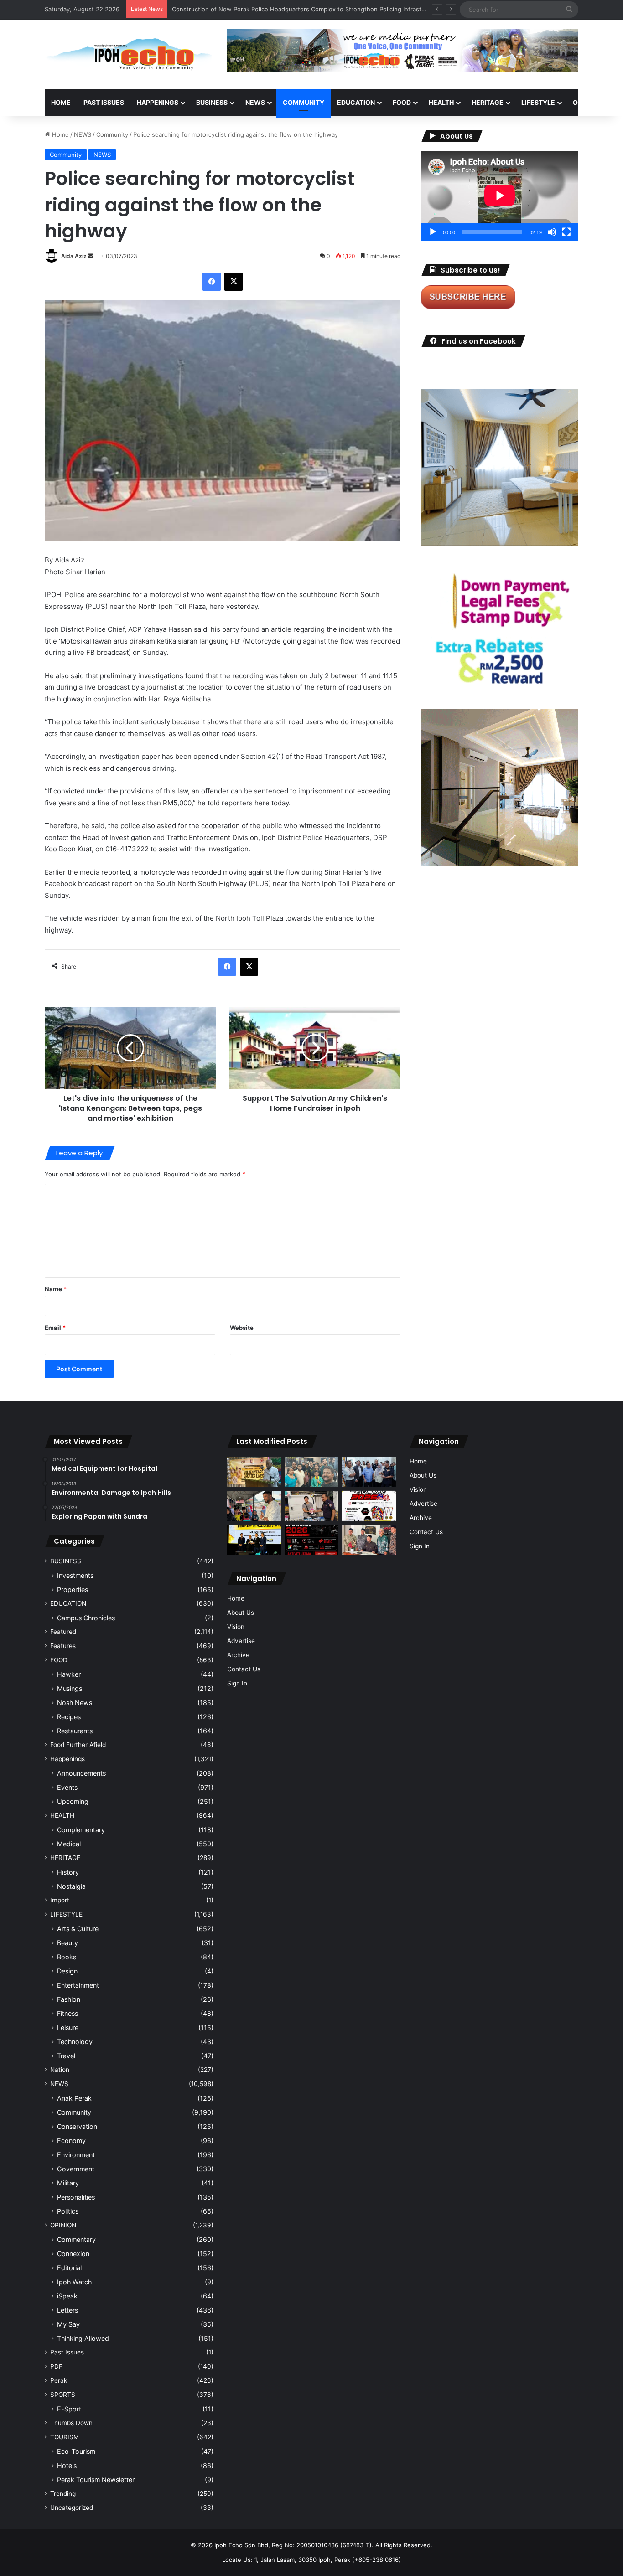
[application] (500, 196)
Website (242, 1328)
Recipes (69, 1717)
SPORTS (63, 2395)
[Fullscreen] (566, 232)
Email (55, 1328)
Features (63, 1646)
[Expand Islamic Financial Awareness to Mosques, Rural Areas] (369, 1540)
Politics (68, 2211)
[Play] (433, 232)
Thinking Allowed (83, 2338)
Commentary (76, 2239)
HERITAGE (488, 102)
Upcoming (73, 1801)
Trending (63, 2494)
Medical (69, 1844)
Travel (66, 2056)
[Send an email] (91, 256)
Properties (73, 1589)
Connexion (73, 2254)
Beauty (67, 1943)
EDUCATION (356, 102)
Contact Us (244, 1669)
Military (68, 2183)
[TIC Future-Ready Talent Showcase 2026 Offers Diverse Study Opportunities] (311, 1540)
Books (67, 1957)
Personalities (76, 2197)
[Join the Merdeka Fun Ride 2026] (369, 1506)
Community (112, 134)
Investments (75, 1575)
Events (67, 1787)
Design (67, 1971)
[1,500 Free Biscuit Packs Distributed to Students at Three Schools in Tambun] (254, 1506)
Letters (67, 2310)
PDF (56, 2366)
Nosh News (75, 1703)
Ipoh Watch (74, 2282)
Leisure (68, 2027)
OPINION (586, 102)
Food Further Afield (78, 1745)
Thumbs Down (71, 2423)
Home (61, 102)
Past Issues (104, 102)
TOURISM (65, 2437)
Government (76, 2169)
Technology (75, 2042)
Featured (63, 1632)
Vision (236, 1627)
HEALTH (441, 102)
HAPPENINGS (158, 102)
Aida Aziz (74, 256)
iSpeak (67, 2296)
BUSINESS (212, 102)
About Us (241, 1613)
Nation (60, 2070)
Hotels (67, 2465)
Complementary (81, 1830)
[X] (234, 282)
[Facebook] (212, 282)
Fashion (69, 1999)
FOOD (402, 102)
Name (56, 1289)
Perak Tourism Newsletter (96, 2480)
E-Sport (69, 2409)
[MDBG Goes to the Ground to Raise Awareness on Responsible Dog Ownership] (311, 1506)
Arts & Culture (78, 1929)
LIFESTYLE (538, 102)
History (68, 1872)
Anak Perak (74, 2098)
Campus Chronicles (86, 1618)
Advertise (241, 1641)
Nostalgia (71, 1886)
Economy (71, 2141)
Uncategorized (72, 2508)
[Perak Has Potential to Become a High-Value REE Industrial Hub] (254, 1540)
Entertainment (78, 1985)
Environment (76, 2155)
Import (60, 1900)
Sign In (237, 1683)
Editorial (69, 2268)
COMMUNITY (304, 102)
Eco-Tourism (76, 2451)
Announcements (81, 1773)
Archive (238, 1655)
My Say (68, 2324)
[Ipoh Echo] (129, 54)
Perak (59, 2380)
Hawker (69, 1674)
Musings (70, 1688)
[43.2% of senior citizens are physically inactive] (254, 1472)
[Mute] (552, 232)
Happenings (67, 1759)
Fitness (67, 2013)
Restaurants (75, 1731)
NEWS (255, 102)
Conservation (77, 2126)
